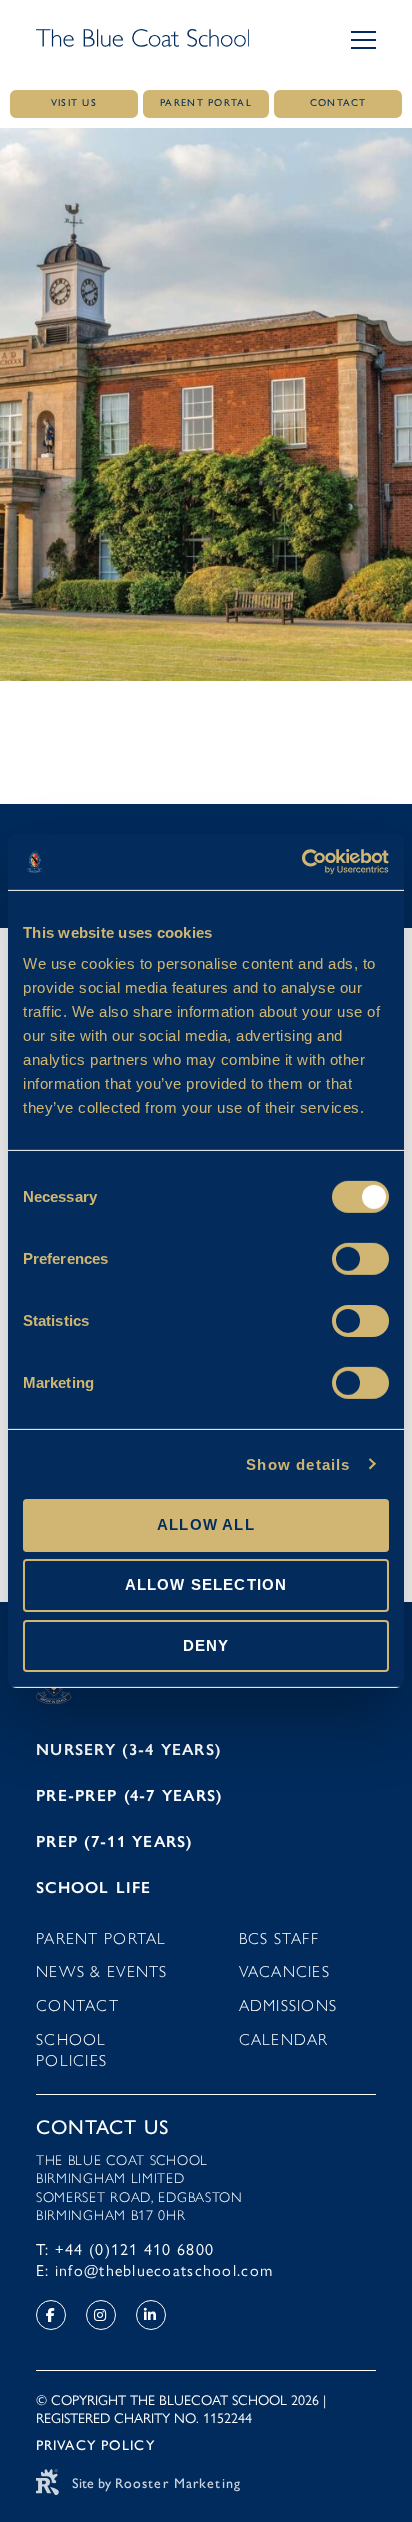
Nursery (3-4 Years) (128, 1749)
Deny (206, 1644)
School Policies (71, 2050)
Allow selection (206, 1584)
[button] (363, 40)
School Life (93, 1887)
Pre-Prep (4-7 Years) (129, 1795)
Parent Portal (101, 1938)
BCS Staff (279, 1938)
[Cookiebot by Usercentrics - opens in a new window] (301, 862)
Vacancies (285, 1971)
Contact (77, 2005)
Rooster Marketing (178, 2483)
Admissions (288, 2005)
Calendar (284, 2039)
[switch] (360, 1259)
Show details (298, 1463)
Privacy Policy (95, 2445)
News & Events (102, 1971)
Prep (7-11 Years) (114, 1841)
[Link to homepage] (142, 40)
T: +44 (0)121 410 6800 (125, 2249)
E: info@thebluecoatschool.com (154, 2270)
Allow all (206, 1524)
